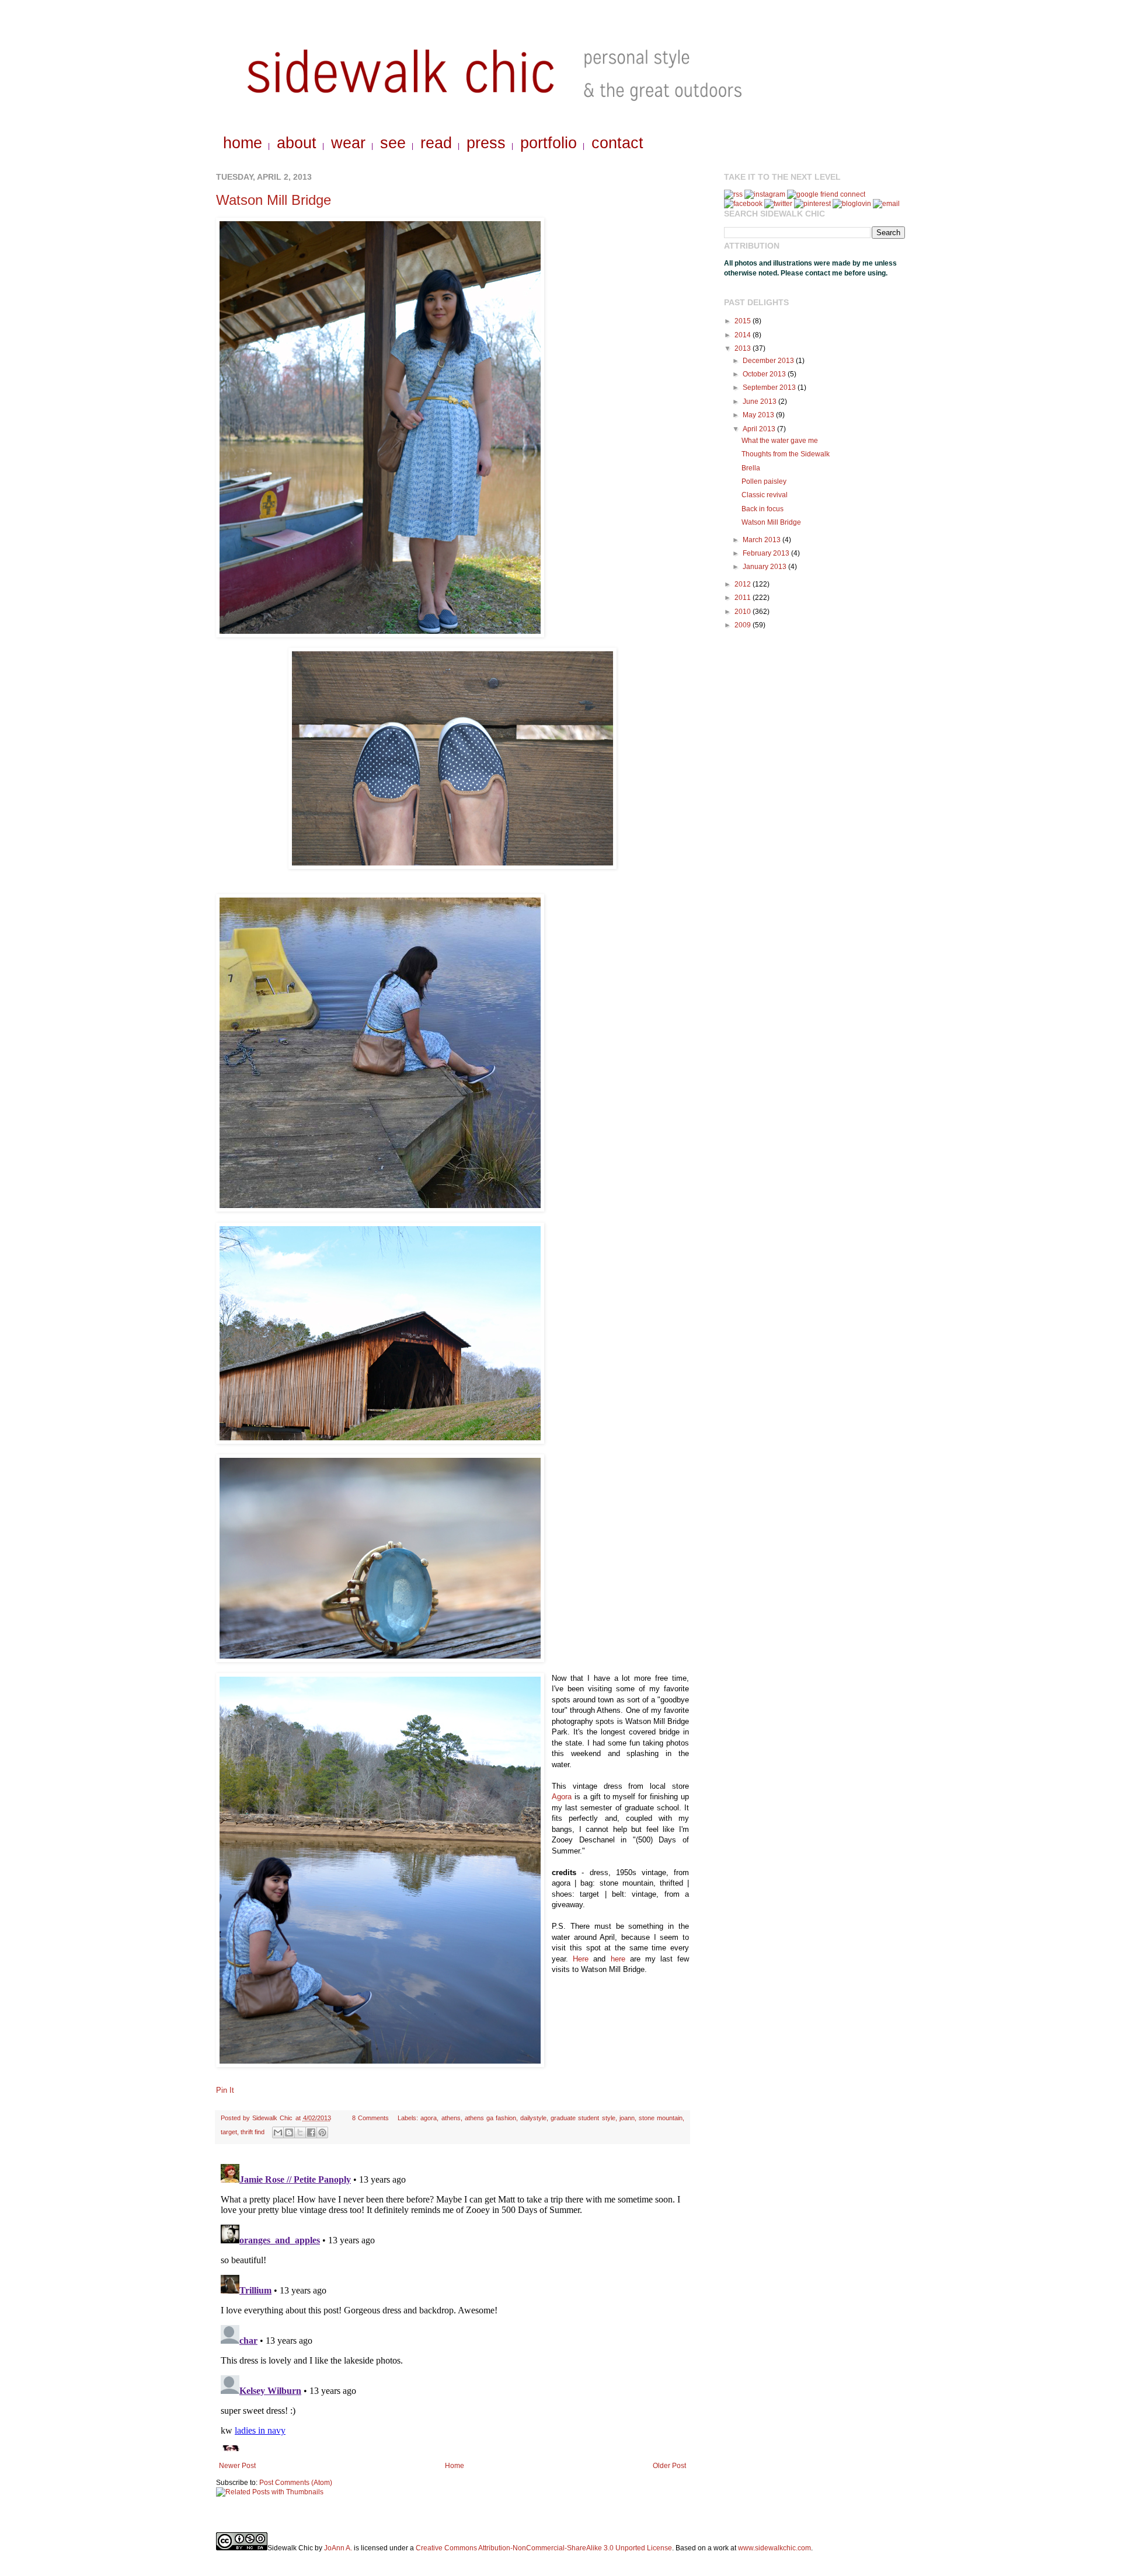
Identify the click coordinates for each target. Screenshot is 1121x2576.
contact (617, 143)
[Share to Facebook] (311, 2132)
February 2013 (767, 553)
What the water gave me (780, 441)
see (393, 143)
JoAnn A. (338, 2548)
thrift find (253, 2132)
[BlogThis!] (289, 2132)
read (436, 143)
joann (627, 2118)
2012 (744, 584)
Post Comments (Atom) (296, 2483)
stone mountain (661, 2118)
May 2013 (759, 415)
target (229, 2132)
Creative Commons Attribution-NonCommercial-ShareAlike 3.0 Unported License (544, 2548)
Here (581, 1959)
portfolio (549, 143)
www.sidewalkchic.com (774, 2548)
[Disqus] (452, 2305)
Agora (562, 1797)
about (297, 143)
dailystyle (533, 2118)
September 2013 (770, 388)
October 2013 (765, 374)
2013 (744, 348)
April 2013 (760, 429)
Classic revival (765, 495)
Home (455, 2466)
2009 (744, 625)
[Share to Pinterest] (322, 2132)
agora (429, 2118)
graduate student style (583, 2118)
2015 (744, 321)
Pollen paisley (764, 481)
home (243, 143)
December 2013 (769, 361)
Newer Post (237, 2466)
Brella (751, 468)
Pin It (225, 2090)
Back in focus (763, 509)
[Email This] (278, 2132)
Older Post (669, 2466)
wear (348, 143)
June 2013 (760, 402)
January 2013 (765, 567)
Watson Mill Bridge (274, 200)
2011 (744, 598)
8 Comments (370, 2118)
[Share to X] (300, 2132)
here (618, 1959)
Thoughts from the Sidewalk (786, 454)
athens (451, 2118)
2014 (744, 335)
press (486, 143)
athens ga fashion (490, 2118)
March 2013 (763, 540)
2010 (744, 612)
